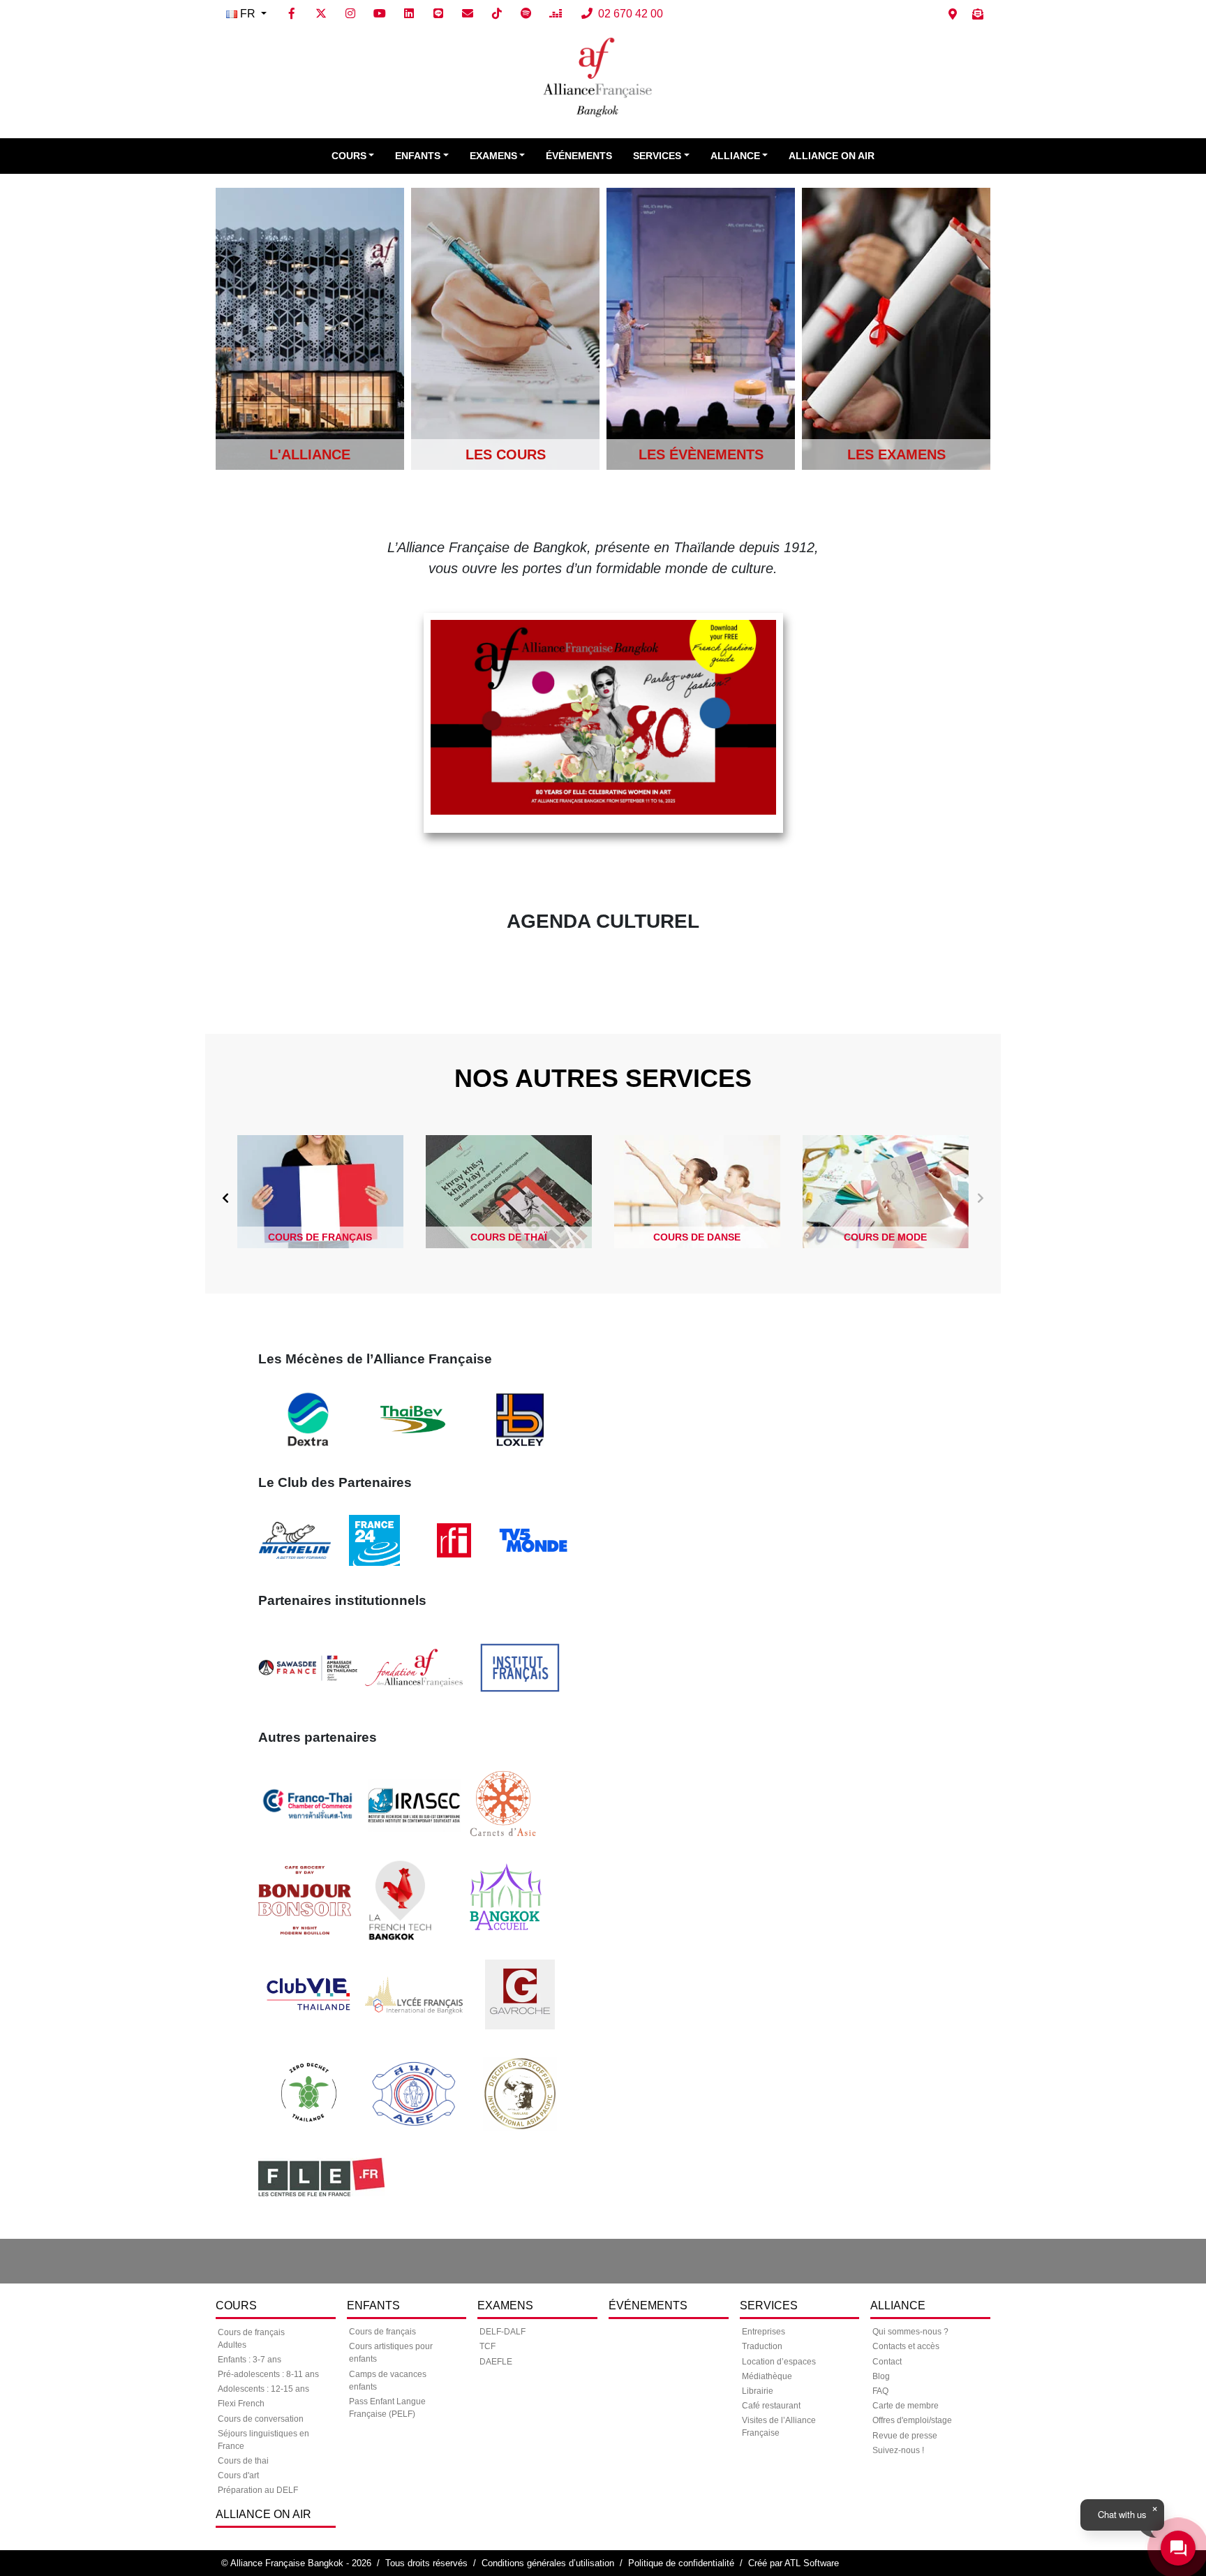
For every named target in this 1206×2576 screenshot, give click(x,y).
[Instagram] (350, 14)
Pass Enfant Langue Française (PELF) (387, 2408)
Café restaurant (771, 2406)
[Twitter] (321, 14)
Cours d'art (238, 2475)
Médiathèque (767, 2376)
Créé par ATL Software (794, 2563)
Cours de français (382, 2332)
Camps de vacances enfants (388, 2381)
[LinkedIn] (409, 14)
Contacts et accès (906, 2346)
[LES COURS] (505, 328)
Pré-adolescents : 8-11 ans (268, 2374)
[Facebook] (292, 14)
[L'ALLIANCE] (310, 328)
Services (657, 156)
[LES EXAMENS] (896, 328)
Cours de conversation (261, 2419)
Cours (349, 156)
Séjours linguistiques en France (263, 2440)
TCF (487, 2346)
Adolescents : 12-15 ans (263, 2389)
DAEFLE (496, 2362)
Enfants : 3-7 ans (250, 2360)
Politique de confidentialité (681, 2563)
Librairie (758, 2391)
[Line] (438, 14)
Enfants (418, 156)
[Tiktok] (497, 14)
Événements (579, 156)
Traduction (762, 2346)
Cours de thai (243, 2461)
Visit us (953, 14)
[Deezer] (556, 14)
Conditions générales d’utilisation (548, 2563)
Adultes (232, 2345)
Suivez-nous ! (898, 2450)
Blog (881, 2376)
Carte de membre (906, 2406)
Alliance (735, 156)
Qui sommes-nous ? (910, 2332)
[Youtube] (380, 14)
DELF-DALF (502, 2332)
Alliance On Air (832, 156)
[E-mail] (468, 14)
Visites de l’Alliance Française (779, 2427)
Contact (887, 2362)
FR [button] (248, 14)
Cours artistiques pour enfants (391, 2353)
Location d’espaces (779, 2362)
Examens (493, 156)
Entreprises (764, 2332)
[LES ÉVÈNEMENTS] (701, 328)
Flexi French (241, 2404)
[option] (320, 1192)
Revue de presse (905, 2436)
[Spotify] (526, 14)
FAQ (880, 2391)
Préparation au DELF (258, 2490)
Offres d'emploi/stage (912, 2420)
